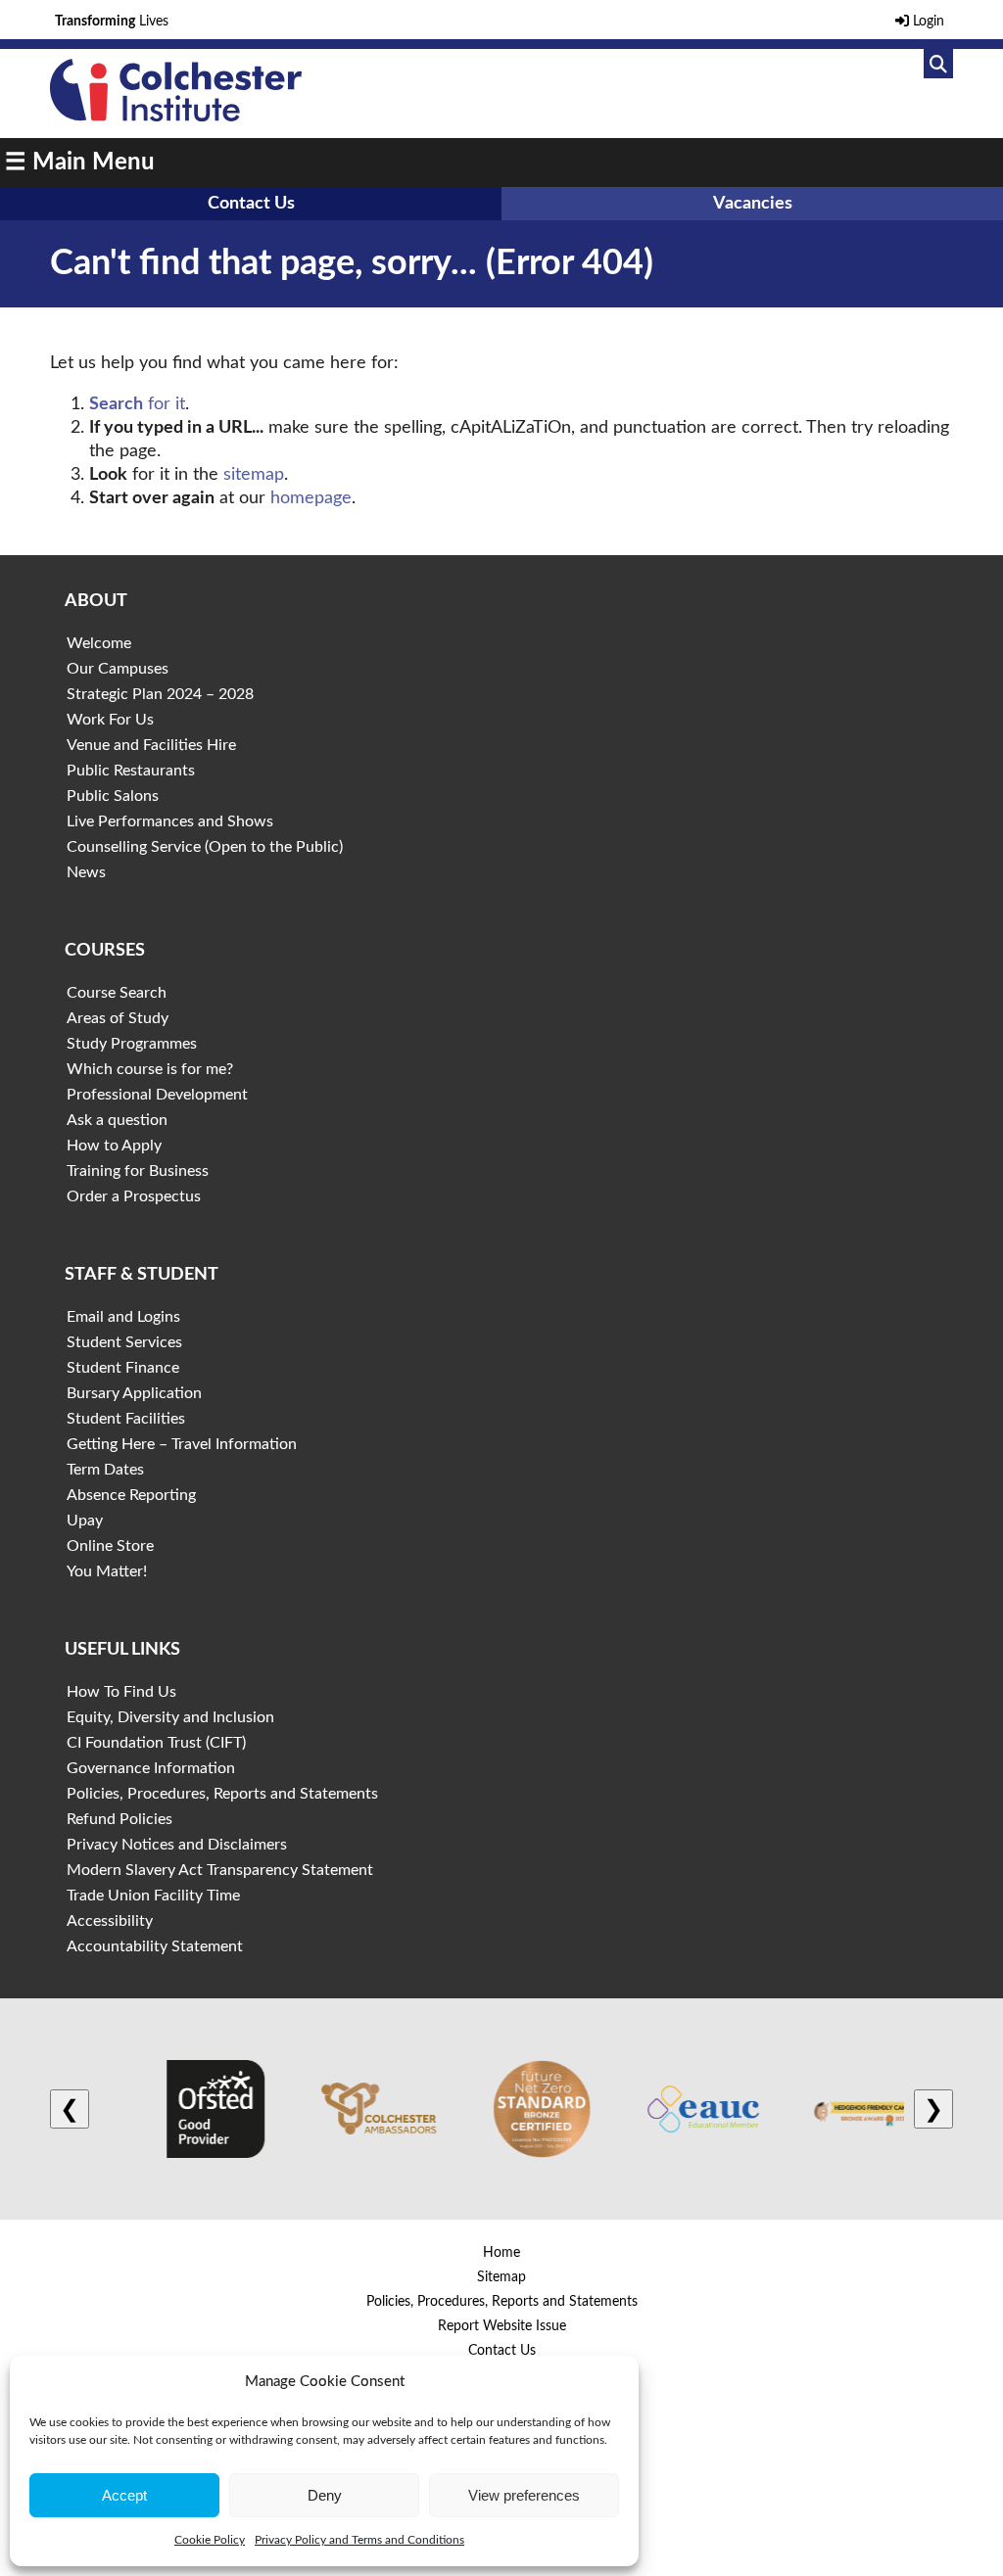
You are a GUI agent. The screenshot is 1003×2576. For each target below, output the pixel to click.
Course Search (117, 993)
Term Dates (105, 1470)
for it (137, 404)
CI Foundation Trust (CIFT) (156, 1743)
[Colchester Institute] (175, 117)
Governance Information (151, 1768)
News (86, 872)
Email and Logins (123, 1317)
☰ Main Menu (80, 163)
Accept (124, 2495)
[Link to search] (938, 64)
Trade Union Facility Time (153, 1896)
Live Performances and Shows (170, 821)
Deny (325, 2495)
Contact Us (251, 204)
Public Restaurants (131, 771)
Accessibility (110, 1921)
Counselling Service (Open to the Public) (205, 847)
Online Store (110, 1546)
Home (501, 2253)
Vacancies (753, 204)
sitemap (254, 475)
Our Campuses (118, 669)
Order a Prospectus (134, 1196)
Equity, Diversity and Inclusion (170, 1717)
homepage (311, 498)
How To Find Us (121, 1692)
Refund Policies (119, 1819)
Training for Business (138, 1171)
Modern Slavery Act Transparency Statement (220, 1870)
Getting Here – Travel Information (182, 1444)
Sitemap (501, 2277)
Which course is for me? (150, 1069)
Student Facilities (126, 1419)
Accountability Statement (155, 1946)
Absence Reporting (131, 1495)
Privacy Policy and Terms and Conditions (359, 2540)
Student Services (124, 1342)
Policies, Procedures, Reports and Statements (222, 1794)
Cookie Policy (210, 2540)
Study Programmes (132, 1044)
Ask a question (117, 1120)
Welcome (99, 643)
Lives (112, 22)
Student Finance (123, 1368)
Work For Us (110, 720)
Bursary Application (134, 1393)
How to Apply (114, 1146)
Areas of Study (118, 1018)
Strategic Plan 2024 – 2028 (160, 694)
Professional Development (157, 1095)
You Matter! (107, 1571)
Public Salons (113, 796)
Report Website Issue (502, 2326)
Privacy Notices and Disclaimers (177, 1845)
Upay (85, 1521)
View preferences (524, 2495)
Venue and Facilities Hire (151, 745)
